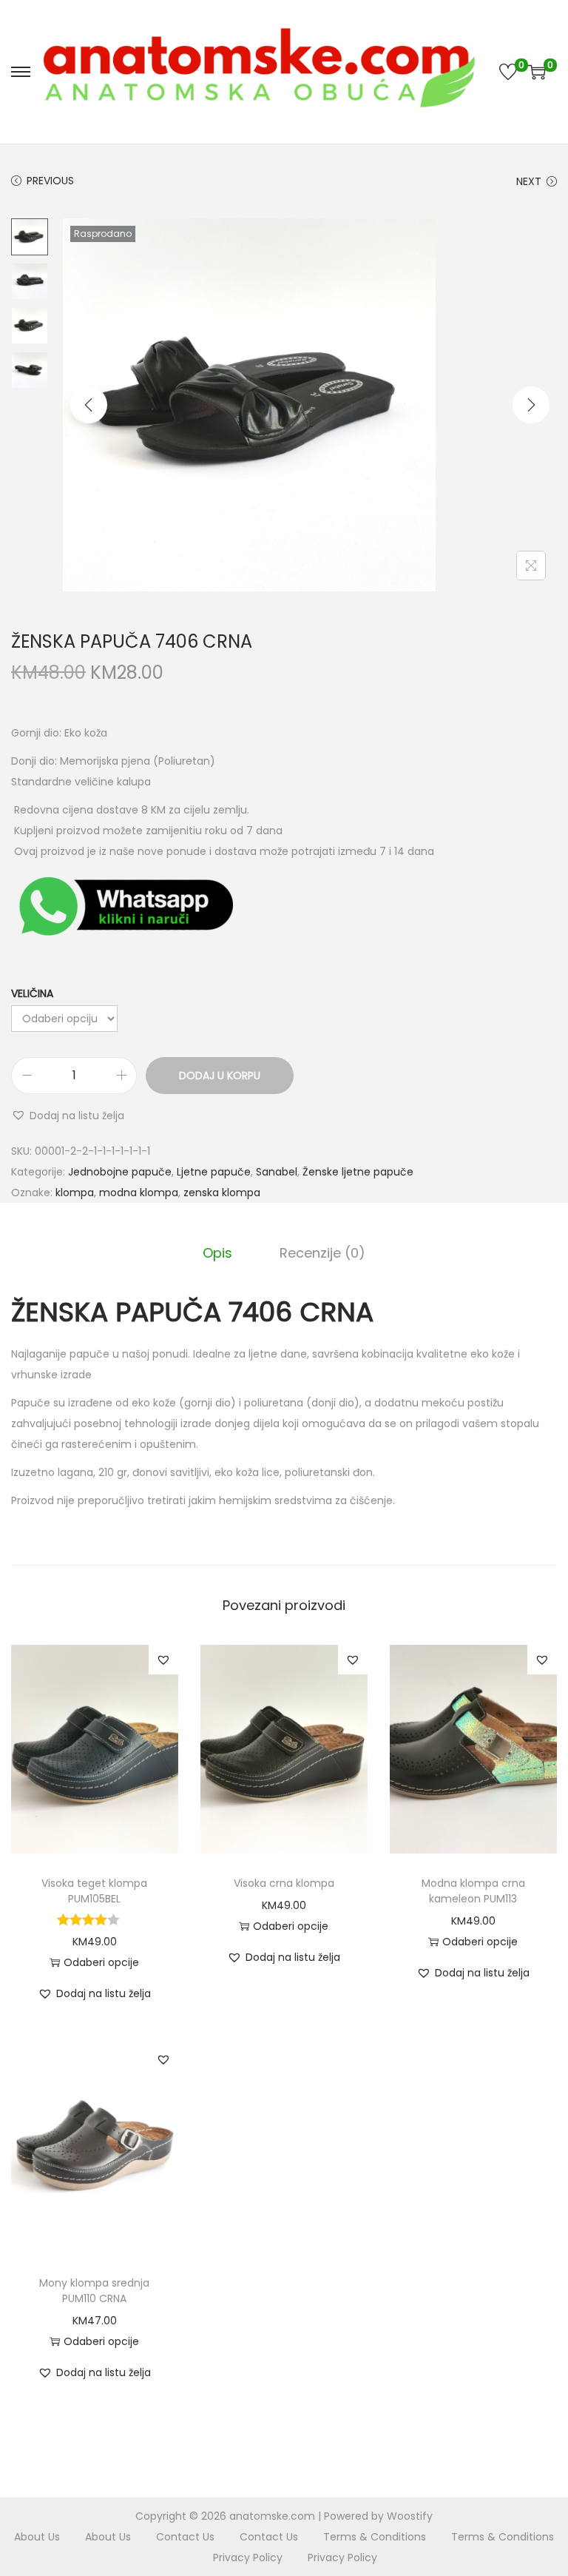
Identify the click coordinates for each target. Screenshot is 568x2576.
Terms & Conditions (375, 2537)
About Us (37, 2537)
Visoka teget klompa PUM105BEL (94, 1891)
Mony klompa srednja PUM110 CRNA (94, 2291)
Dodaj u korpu (220, 1076)
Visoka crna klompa (284, 1883)
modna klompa (139, 1193)
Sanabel (277, 1172)
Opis (217, 1253)
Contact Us (185, 2537)
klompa (75, 1193)
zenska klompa (222, 1193)
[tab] (217, 1253)
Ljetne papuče (214, 1172)
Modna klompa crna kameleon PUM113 (473, 1891)
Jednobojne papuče (120, 1172)
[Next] (531, 405)
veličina (32, 993)
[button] (68, 1116)
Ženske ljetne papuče (358, 1172)
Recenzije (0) (322, 1253)
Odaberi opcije (101, 1962)
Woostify (410, 2516)
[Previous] (89, 405)
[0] (508, 72)
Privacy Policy (248, 2557)
